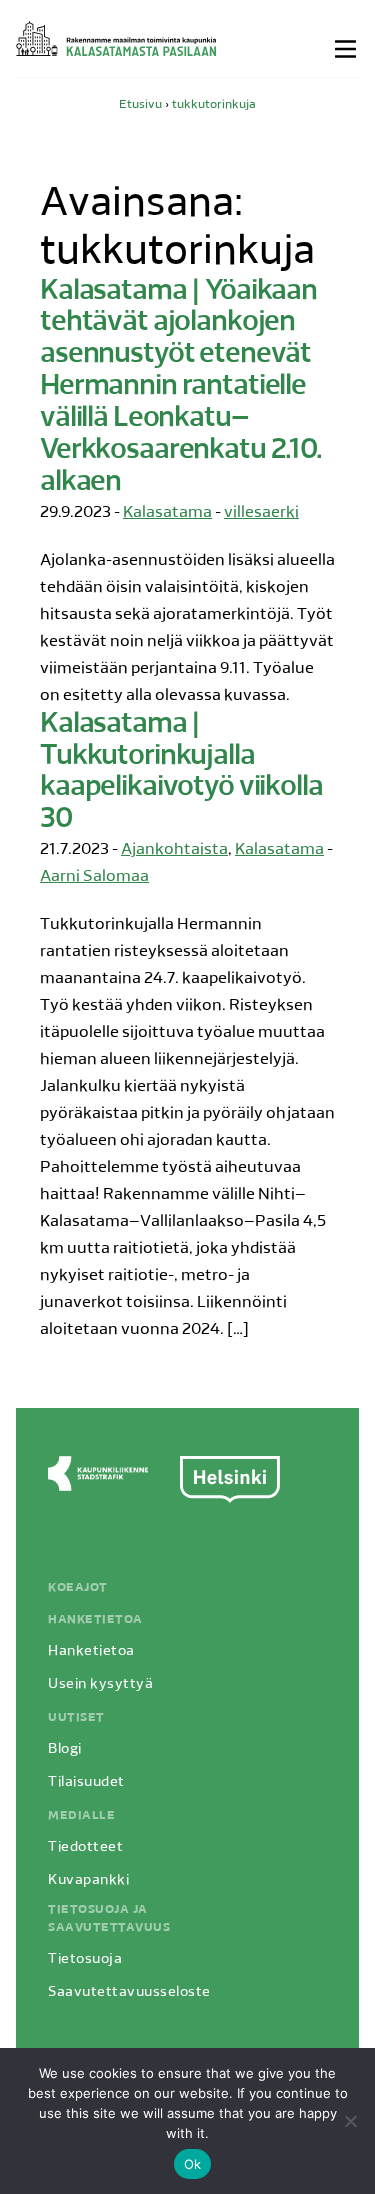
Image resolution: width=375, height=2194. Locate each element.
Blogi (65, 1749)
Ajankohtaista (174, 850)
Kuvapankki (88, 1880)
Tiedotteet (85, 1847)
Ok (193, 2164)
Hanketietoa (95, 1620)
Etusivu (140, 105)
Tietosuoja (85, 1959)
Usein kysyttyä (100, 1684)
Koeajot (78, 1588)
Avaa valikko (347, 49)
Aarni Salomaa (94, 877)
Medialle (81, 1816)
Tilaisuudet (86, 1782)
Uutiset (76, 1718)
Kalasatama (167, 513)
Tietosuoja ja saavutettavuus (109, 1919)
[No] (350, 2121)
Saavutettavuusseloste (129, 1992)
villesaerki (261, 513)
